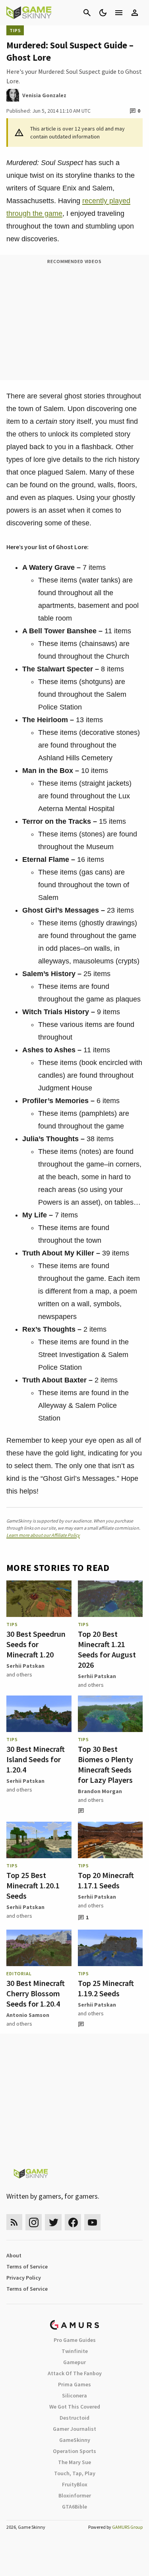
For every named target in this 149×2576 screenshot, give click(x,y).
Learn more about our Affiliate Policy (43, 1535)
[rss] (14, 2222)
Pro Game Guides (75, 2340)
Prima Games (74, 2384)
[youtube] (93, 2222)
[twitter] (53, 2222)
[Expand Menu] (119, 13)
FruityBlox (75, 2484)
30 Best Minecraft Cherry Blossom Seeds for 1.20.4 (36, 1993)
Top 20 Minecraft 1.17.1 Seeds (106, 1880)
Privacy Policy (24, 2278)
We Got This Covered (75, 2407)
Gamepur (74, 2362)
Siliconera (74, 2395)
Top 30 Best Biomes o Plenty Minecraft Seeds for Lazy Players (105, 1764)
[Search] (87, 13)
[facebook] (73, 2222)
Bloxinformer (75, 2495)
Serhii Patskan (25, 1666)
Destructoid (74, 2418)
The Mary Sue (74, 2462)
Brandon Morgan (100, 1791)
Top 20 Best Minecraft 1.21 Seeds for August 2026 (107, 1649)
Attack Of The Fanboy (75, 2373)
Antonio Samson (28, 2015)
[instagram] (34, 2222)
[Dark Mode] (103, 13)
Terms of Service (27, 2266)
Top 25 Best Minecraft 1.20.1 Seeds (33, 1885)
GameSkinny (75, 2440)
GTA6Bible (74, 2507)
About (14, 2255)
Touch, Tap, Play (75, 2473)
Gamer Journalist (74, 2429)
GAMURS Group (127, 2527)
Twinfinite (75, 2351)
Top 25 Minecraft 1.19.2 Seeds (106, 1988)
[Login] (135, 13)
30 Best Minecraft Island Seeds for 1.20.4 (36, 1759)
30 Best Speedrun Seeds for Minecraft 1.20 (36, 1644)
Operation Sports (74, 2451)
